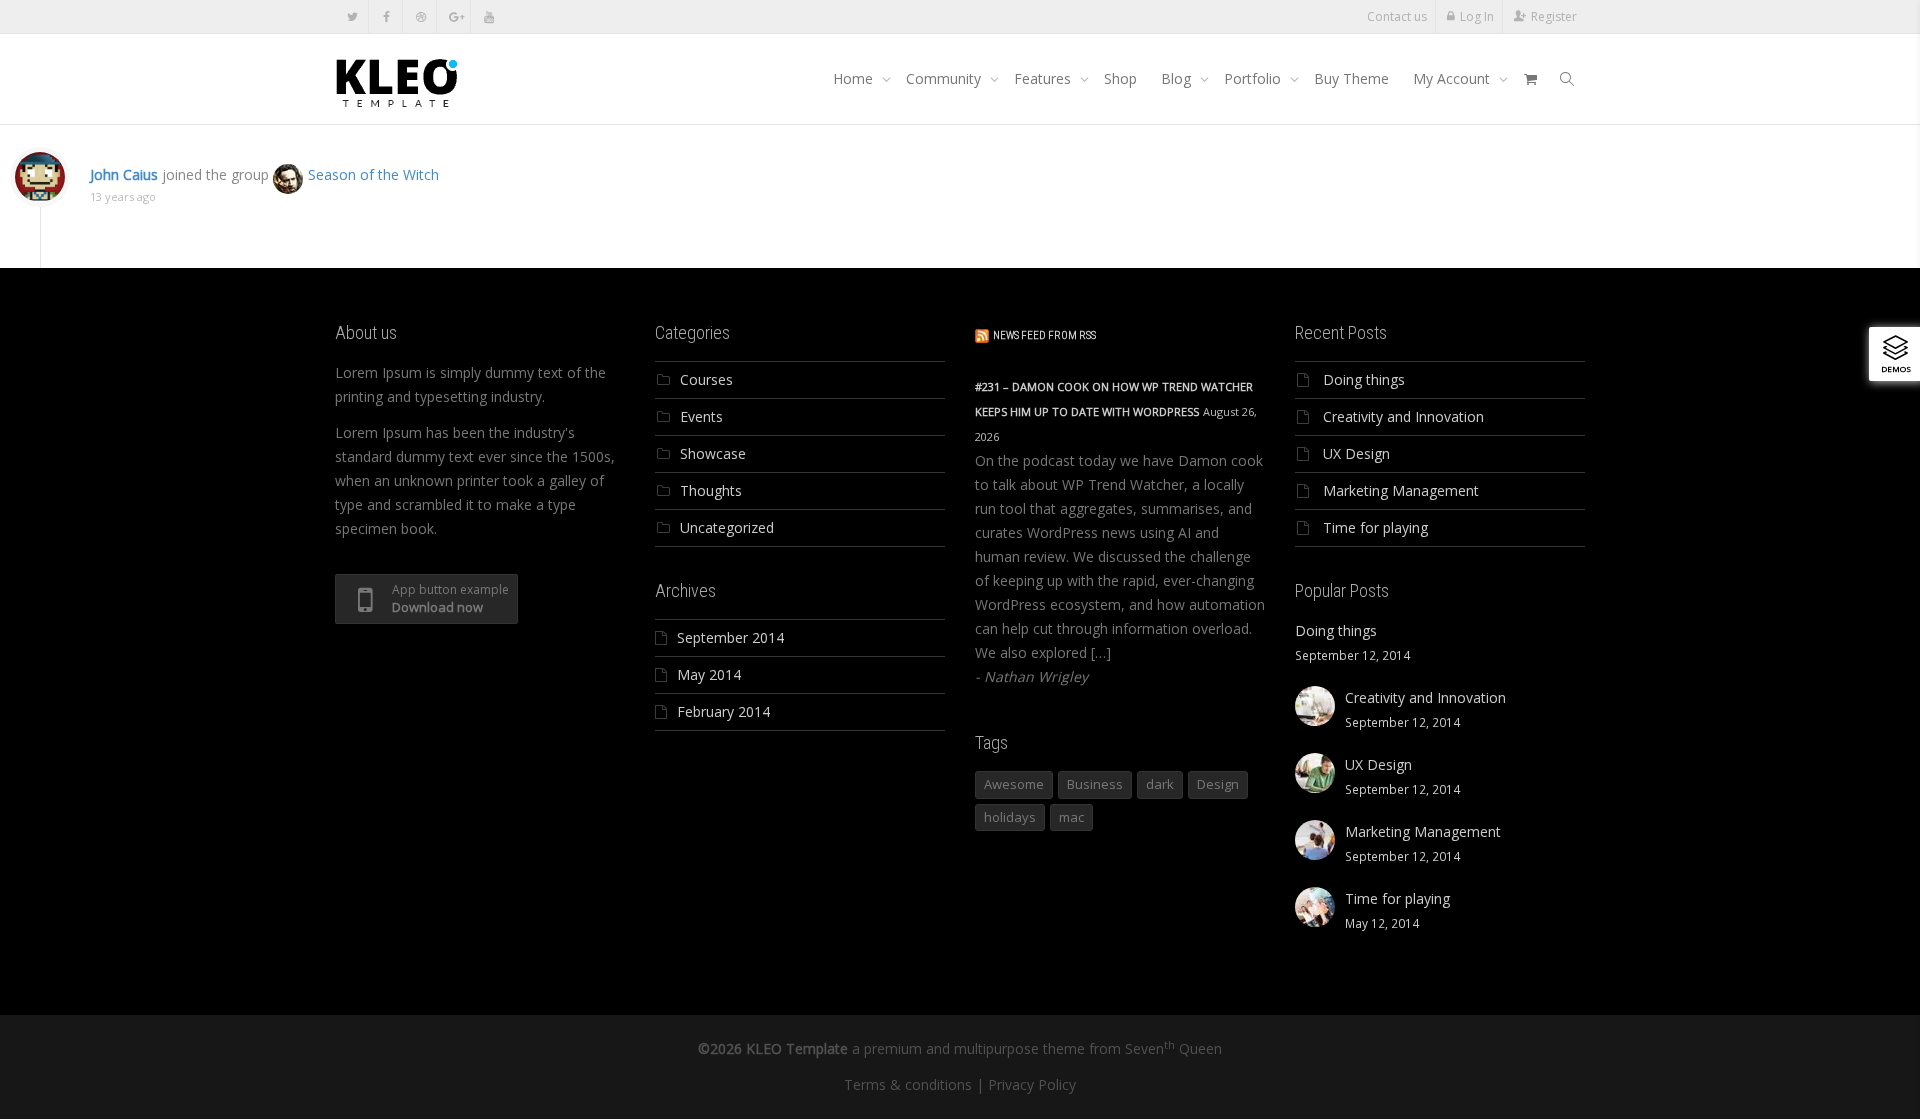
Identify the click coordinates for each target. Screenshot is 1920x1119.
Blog (1178, 78)
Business (1095, 784)
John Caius (124, 174)
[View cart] (1530, 79)
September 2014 (730, 637)
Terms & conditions (908, 1084)
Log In (1477, 16)
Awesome (1014, 784)
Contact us (1397, 16)
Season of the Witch (373, 174)
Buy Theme (1351, 78)
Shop (1120, 78)
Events (701, 416)
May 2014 (709, 674)
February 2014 (723, 711)
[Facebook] (386, 16)
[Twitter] (352, 16)
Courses (706, 379)
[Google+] (454, 16)
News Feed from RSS (1044, 335)
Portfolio (1254, 78)
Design (1218, 784)
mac (1071, 817)
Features (1044, 78)
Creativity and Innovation (1403, 416)
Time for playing (1375, 527)
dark (1160, 784)
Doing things (1364, 379)
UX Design (1356, 453)
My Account (1453, 78)
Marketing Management (1401, 490)
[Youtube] (488, 16)
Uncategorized (727, 527)
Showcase (713, 453)
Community (945, 78)
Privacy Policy (1032, 1084)
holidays (1010, 817)
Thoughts (711, 490)
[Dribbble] (420, 16)
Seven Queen (1173, 1048)
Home (855, 78)
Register (1554, 16)
